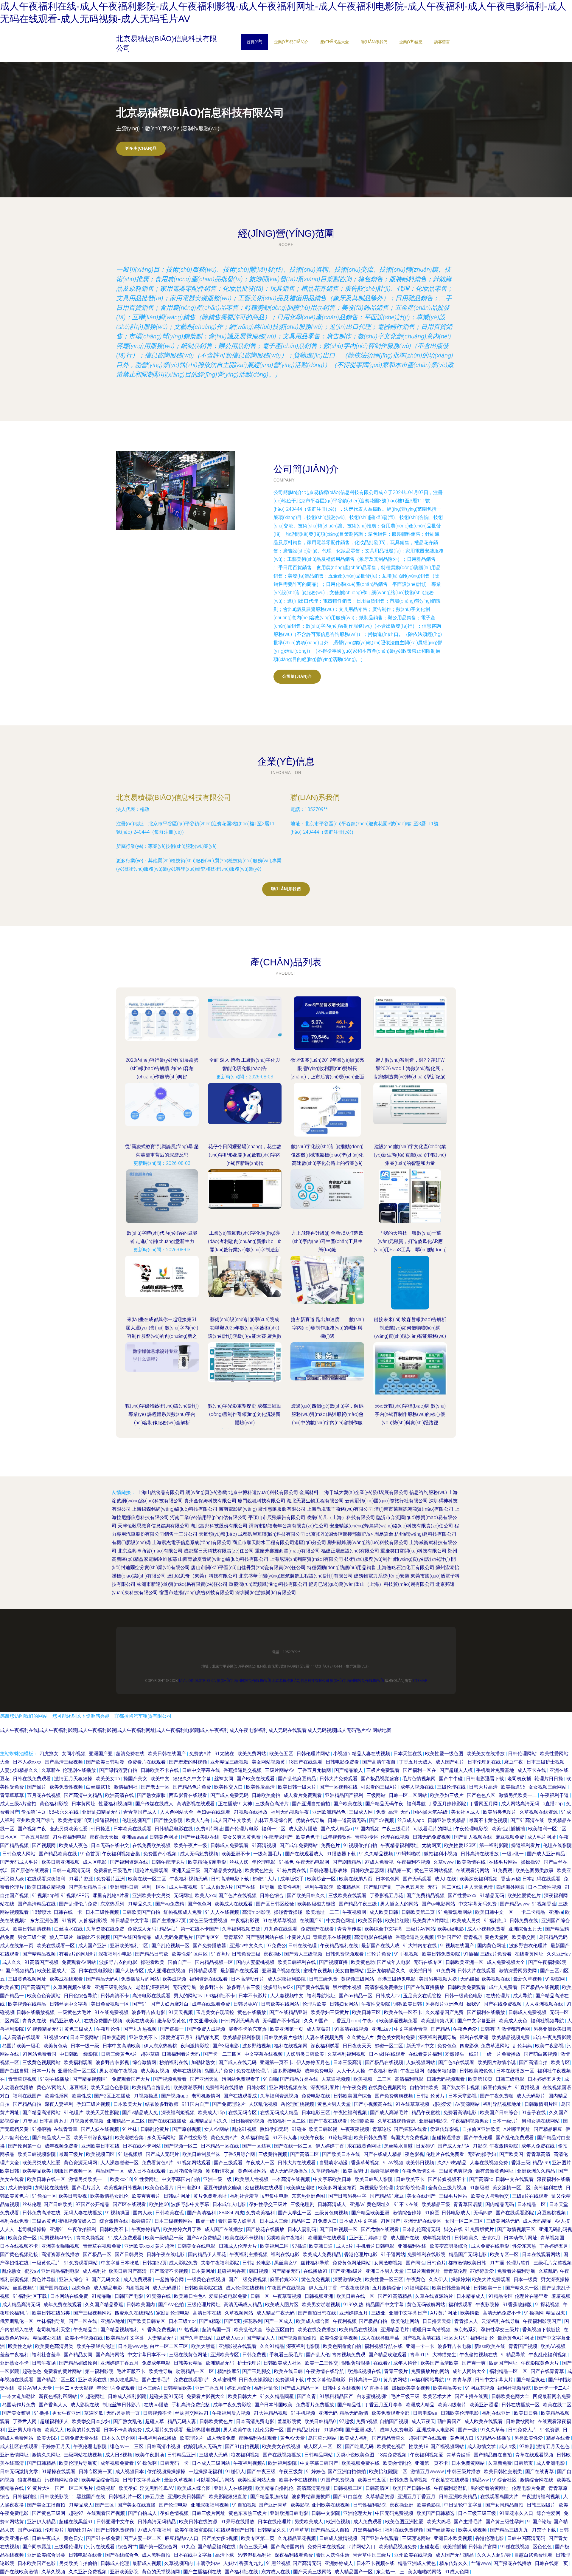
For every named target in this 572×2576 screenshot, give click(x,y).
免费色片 (331, 1845)
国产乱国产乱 (379, 1887)
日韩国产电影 (129, 2296)
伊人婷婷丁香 (330, 2146)
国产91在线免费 (104, 2538)
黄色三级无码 (254, 2547)
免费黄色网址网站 (352, 2263)
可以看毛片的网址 (433, 1829)
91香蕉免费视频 (159, 2330)
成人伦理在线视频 (245, 2288)
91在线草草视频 (280, 1921)
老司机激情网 (206, 2096)
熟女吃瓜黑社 (125, 2380)
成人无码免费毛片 (174, 1937)
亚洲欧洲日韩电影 (290, 2513)
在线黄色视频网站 (388, 2087)
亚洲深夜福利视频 (210, 2505)
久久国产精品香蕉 (105, 2305)
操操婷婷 (461, 2279)
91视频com (56, 2037)
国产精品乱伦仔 (304, 2430)
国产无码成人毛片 (20, 1862)
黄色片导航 (44, 2279)
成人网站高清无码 (521, 1804)
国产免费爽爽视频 (394, 2096)
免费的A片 (201, 1754)
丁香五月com (346, 2021)
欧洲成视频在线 (365, 2371)
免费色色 (447, 2046)
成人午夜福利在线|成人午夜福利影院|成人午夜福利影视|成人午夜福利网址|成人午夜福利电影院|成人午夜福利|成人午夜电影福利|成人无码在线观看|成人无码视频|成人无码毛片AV (186, 1730)
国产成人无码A (454, 2146)
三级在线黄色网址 (189, 2355)
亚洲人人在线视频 (234, 2488)
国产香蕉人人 (54, 2405)
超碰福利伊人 (55, 2421)
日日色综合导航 (81, 1996)
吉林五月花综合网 (274, 1820)
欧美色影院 (429, 2505)
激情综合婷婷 (408, 2213)
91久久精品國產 (277, 2396)
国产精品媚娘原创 (79, 2363)
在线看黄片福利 (426, 2054)
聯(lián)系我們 (374, 42)
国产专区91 (209, 1937)
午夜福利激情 (383, 2071)
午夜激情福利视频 (541, 2497)
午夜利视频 (345, 2321)
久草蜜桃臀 (225, 2380)
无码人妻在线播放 (83, 2213)
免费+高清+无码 (394, 1812)
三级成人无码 (214, 2455)
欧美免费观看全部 (391, 2413)
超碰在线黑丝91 (77, 2522)
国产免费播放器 (210, 1946)
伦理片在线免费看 (446, 2154)
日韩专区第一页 (96, 2471)
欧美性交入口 (229, 1787)
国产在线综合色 (122, 2555)
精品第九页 (208, 2037)
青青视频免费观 (349, 2355)
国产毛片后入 (87, 2188)
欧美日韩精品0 (321, 2421)
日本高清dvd (53, 2121)
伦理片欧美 (315, 2004)
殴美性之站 (21, 2346)
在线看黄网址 (530, 1954)
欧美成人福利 (355, 2438)
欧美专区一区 (505, 2254)
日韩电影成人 (456, 2213)
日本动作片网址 (521, 2238)
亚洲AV (357, 2204)
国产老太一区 (156, 1787)
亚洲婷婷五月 (354, 2313)
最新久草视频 (528, 1979)
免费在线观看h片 (192, 2380)
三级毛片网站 (454, 2196)
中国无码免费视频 (395, 2513)
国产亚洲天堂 (205, 2079)
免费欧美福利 (261, 2213)
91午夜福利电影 (70, 1837)
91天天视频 (181, 2012)
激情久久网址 (47, 2455)
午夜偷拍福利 (83, 2229)
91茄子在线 (534, 2113)
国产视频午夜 (32, 1829)
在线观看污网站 (473, 1870)
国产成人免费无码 (230, 1795)
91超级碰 (480, 2188)
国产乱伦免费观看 (515, 2138)
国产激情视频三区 (517, 2229)
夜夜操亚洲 (402, 2505)
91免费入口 (325, 2221)
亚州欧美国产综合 (36, 1820)
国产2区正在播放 (113, 2096)
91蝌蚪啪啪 (409, 1854)
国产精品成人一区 (52, 2138)
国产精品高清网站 (42, 2113)
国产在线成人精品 (383, 2154)
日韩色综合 (272, 1895)
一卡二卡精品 (531, 1912)
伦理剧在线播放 (80, 1770)
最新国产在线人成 (381, 1946)
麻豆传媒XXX (285, 2279)
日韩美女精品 (189, 2363)
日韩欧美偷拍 (267, 1795)
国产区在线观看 (130, 2204)
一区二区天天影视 (75, 2388)
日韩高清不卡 (115, 1996)
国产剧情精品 (347, 1862)
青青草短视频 (23, 2079)
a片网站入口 (363, 2547)
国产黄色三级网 (49, 2513)
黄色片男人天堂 (335, 2104)
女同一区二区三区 (464, 2221)
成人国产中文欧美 (233, 1820)
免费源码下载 (290, 2380)
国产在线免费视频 (503, 2004)
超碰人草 (155, 2421)
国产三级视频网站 (93, 2313)
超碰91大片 (265, 1879)
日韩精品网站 (319, 2455)
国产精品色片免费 (192, 1787)
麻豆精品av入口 (182, 2538)
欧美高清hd (356, 2171)
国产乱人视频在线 (474, 1837)
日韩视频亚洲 (319, 2296)
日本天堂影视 (463, 2096)
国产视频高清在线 (422, 2338)
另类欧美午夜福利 (286, 2238)
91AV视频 (393, 2163)
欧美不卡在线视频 (299, 2480)
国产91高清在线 (528, 1820)
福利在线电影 (286, 2254)
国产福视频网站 (448, 2446)
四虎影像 (469, 2046)
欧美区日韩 (371, 1921)
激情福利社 (126, 1787)
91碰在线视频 (515, 2547)
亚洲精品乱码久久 (209, 2121)
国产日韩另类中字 (348, 2196)
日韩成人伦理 (115, 2563)
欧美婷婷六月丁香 (183, 2229)
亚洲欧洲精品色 (329, 1812)
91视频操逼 (146, 2096)
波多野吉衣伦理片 (529, 1946)
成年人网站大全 (470, 2371)
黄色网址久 (379, 2204)
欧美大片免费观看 (492, 2279)
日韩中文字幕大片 (495, 2380)
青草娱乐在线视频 (332, 1937)
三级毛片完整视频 (553, 2263)
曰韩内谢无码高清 (241, 2021)
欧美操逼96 (514, 1787)
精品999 (541, 2163)
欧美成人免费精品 (322, 2254)
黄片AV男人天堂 (35, 2388)
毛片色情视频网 (419, 1779)
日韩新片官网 (483, 2547)
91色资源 (550, 2430)
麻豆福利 (79, 2087)
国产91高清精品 (395, 2296)
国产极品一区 (98, 2254)
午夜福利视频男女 (470, 2121)
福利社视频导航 (548, 2021)
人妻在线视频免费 (325, 2037)
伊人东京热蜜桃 (161, 2046)
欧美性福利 (290, 1887)
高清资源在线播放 (61, 2254)
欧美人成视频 (473, 2530)
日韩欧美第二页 (419, 1912)
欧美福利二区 (275, 2246)
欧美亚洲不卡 (236, 1854)
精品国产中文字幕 (385, 2305)
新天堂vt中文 (421, 2046)
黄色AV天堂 (293, 2438)
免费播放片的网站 (141, 1979)
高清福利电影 (410, 2079)
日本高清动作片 (248, 1979)
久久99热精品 (453, 2163)
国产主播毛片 (157, 2380)
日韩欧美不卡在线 (160, 1770)
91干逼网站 (393, 2254)
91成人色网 (457, 2572)
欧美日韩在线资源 (199, 2522)
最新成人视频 (147, 2563)
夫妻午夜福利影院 (220, 2263)
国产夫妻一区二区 (143, 2538)
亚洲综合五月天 (526, 1929)
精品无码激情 (355, 2413)
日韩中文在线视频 (342, 2388)
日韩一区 (260, 2296)
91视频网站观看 (194, 2163)
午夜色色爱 (466, 2029)
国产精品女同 (79, 2355)
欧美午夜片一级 (191, 1845)
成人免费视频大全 (506, 1962)
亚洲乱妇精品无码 (102, 1812)
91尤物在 (225, 1754)
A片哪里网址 (517, 2129)
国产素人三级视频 (304, 1954)
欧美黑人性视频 (252, 2179)
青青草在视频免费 (102, 2246)
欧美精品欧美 (37, 2171)
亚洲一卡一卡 (421, 2346)
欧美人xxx (206, 1895)
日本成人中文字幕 (359, 2221)
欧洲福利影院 (283, 2463)
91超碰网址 (93, 2396)
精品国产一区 (111, 2171)
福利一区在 (154, 1887)
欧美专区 (560, 2062)
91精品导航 (514, 2355)
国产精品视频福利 (120, 2330)
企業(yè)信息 (411, 42)
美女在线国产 (422, 2196)
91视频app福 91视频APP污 (61, 1895)
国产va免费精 (170, 1904)
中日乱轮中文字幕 (464, 2505)
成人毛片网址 (542, 1837)
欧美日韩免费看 (371, 2138)
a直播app (553, 1804)
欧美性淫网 (57, 2096)
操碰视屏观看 (385, 2171)
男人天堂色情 (479, 1887)
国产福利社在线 (242, 2572)
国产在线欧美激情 (20, 2572)
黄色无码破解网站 (427, 2305)
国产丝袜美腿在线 (201, 1837)
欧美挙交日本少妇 (91, 2421)
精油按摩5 (229, 2371)
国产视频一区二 (181, 2146)
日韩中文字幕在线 (202, 1770)
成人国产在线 (405, 2238)
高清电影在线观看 (152, 1996)
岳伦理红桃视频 (298, 2104)
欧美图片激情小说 (497, 2062)
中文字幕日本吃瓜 (121, 2263)
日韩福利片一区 (126, 2497)
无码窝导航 (185, 1987)
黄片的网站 (396, 2380)
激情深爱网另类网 (518, 1971)
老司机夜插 (520, 1779)
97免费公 (276, 1946)
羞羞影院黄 (290, 2421)
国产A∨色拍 (172, 2305)
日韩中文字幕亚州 (142, 2480)
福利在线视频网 (291, 2046)
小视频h (341, 1754)
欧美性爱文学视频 (339, 2338)
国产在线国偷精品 (133, 1937)
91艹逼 (497, 2263)
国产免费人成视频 (207, 2029)
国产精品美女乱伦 (223, 1870)
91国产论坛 (539, 2522)
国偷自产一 (180, 1962)
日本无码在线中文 (111, 1845)
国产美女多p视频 (220, 2538)
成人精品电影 (108, 2288)
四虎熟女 (49, 1754)
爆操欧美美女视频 (411, 2388)
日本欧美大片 (128, 2104)
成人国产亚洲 (93, 1946)
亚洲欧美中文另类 (152, 1895)
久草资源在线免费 (106, 1929)
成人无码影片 (531, 2096)
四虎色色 (81, 2288)
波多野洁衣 (212, 1987)
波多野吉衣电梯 (455, 2346)
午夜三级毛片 (397, 1829)
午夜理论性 (109, 2029)
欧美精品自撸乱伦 (152, 2087)
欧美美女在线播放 (486, 1754)
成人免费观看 (138, 2279)
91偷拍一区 (44, 2196)
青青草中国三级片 (372, 2555)
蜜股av (32, 2271)
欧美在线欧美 (140, 2021)
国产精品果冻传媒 (270, 2497)
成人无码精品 (538, 2221)
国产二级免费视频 (248, 2279)
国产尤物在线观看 (380, 2229)
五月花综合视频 (186, 2171)
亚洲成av (382, 2029)
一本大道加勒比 (19, 2396)
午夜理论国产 (279, 1837)
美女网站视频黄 (269, 1762)
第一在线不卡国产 (200, 1929)
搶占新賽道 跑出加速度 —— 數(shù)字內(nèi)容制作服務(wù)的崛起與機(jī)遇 (327, 1328)
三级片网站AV (280, 1770)
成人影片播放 (304, 1829)
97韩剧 (527, 2446)
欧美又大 (55, 2430)
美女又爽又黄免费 (242, 1837)
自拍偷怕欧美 (425, 2087)
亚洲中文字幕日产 (408, 2313)
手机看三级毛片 (287, 2355)
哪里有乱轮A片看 (111, 1895)
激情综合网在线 (537, 2480)
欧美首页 (10, 1987)
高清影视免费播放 (384, 1987)
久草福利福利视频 (347, 2054)
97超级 (346, 2421)
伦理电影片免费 (529, 2488)
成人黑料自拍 (157, 2555)
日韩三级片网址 (209, 2513)
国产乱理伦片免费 (79, 1904)
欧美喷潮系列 (188, 2087)
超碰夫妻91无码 (167, 2396)
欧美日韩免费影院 (442, 1954)
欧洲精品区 (349, 1887)
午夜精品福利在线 (340, 1946)
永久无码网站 (162, 2138)
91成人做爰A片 (217, 1887)
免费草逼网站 (496, 2046)
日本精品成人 (471, 2296)
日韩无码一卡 (175, 2463)
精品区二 (301, 2221)
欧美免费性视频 (67, 1787)
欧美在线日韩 (289, 2371)
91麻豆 (432, 2213)
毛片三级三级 (406, 2396)
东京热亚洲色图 (309, 2196)
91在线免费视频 (112, 2012)
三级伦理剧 (303, 2204)
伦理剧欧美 (363, 2121)
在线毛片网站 (504, 1862)
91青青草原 (460, 2380)
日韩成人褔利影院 (128, 2396)
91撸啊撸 (42, 2129)
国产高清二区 (305, 2154)
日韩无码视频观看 (446, 2079)
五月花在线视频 (44, 1795)
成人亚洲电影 (551, 2463)
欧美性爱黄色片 (525, 1895)
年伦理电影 (264, 1862)
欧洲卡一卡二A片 (552, 2388)
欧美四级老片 (453, 2405)
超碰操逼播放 (447, 2138)
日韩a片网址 (177, 2196)
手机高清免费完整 (191, 2405)
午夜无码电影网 (313, 1862)
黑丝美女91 (286, 2263)
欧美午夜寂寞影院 (194, 2530)
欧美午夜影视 (550, 2046)
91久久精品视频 (377, 1854)
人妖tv (230, 2563)
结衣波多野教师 (162, 2104)
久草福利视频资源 (242, 1929)
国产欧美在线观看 (256, 1779)
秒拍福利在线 (174, 2062)
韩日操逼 (101, 1829)
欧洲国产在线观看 (327, 2238)
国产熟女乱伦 (128, 2421)
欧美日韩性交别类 (503, 2471)
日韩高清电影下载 (231, 1879)
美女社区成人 (466, 1812)
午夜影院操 (488, 2305)
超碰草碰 (150, 2054)
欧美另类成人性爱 (42, 2163)
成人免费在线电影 (491, 2246)
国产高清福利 (202, 2213)
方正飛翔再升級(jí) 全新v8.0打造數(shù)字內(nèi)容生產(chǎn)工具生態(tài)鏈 (327, 1241)
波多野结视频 (257, 2046)
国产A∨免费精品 (205, 2238)
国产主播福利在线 (203, 2572)
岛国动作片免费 (19, 2405)
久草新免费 (500, 2463)
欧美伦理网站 (405, 2321)
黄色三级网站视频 (434, 1870)
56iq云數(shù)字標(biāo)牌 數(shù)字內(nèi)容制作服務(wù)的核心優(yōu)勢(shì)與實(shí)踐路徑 (410, 1414)
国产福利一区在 (420, 1770)
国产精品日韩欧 (152, 1954)
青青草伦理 (456, 2271)
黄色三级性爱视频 (209, 1921)
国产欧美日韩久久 (307, 1895)
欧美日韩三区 (367, 2012)
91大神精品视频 (271, 2413)
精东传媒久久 (454, 2563)
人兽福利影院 (94, 1921)
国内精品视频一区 (214, 1962)
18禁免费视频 (393, 2455)
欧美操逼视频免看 (399, 2021)
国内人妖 (143, 2213)
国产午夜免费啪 (497, 2096)
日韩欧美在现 (170, 2213)
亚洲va (556, 1912)
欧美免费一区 (23, 2238)
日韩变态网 (114, 2037)
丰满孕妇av (209, 2563)
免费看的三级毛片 (113, 1870)
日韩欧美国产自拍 (142, 1912)
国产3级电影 (226, 2046)
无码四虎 (484, 2213)
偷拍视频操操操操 (167, 2471)
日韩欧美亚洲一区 (465, 1962)
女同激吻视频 (389, 2263)
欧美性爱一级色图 (445, 1754)
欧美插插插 (454, 2547)
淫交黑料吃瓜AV (157, 2488)
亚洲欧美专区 (225, 2355)
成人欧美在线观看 (484, 2421)
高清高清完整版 (314, 2488)
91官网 (69, 1921)
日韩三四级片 (542, 2505)
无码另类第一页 (124, 2413)
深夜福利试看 (326, 2046)
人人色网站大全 (177, 1812)
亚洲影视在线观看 (238, 2346)
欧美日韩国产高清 (128, 2271)
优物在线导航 (311, 1820)
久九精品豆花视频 (297, 2538)
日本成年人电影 (230, 2204)
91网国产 (391, 2221)
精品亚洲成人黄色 (417, 2563)
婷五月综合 (240, 2388)
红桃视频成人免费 (183, 1912)
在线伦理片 (498, 1996)
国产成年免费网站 (299, 1845)
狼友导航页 (30, 2480)
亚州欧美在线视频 (331, 2505)
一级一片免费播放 (502, 2054)
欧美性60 (159, 2204)
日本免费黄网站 (469, 2463)
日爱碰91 (426, 2146)
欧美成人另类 (467, 1921)
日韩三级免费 (324, 1979)
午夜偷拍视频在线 (479, 2355)
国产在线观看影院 (515, 2213)
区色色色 (543, 2547)
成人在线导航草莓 (381, 2338)
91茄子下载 (544, 2530)
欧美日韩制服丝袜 (202, 2154)
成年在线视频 (187, 2071)
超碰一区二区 (389, 2046)
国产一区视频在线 (339, 1787)
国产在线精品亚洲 (289, 2012)
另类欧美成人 (309, 2522)
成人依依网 (21, 2188)
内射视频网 (138, 2288)
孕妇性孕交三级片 (269, 2204)
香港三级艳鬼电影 (397, 1979)
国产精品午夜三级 (358, 1904)
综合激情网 (145, 2062)
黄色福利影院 (55, 1804)
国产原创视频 (187, 2129)
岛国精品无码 (554, 1937)
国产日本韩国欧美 (274, 2405)
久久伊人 (439, 2279)
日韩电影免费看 (343, 1762)
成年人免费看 (504, 1987)
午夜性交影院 (376, 2004)
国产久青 (307, 2396)
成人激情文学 (482, 2446)
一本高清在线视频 (291, 2179)
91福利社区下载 (30, 2296)
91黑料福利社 (368, 2530)
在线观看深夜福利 (47, 1879)
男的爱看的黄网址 (490, 2488)
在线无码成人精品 (280, 2113)
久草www (444, 1862)
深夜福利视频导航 (438, 2037)
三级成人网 (361, 1812)
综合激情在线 (114, 2221)
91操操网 (534, 2313)
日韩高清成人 (332, 2204)
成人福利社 (94, 2271)
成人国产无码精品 (455, 2555)
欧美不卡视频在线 (84, 2338)
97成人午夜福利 (155, 2530)
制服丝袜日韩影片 (122, 2405)
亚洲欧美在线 (93, 2380)
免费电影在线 (316, 2096)
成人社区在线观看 (20, 2446)
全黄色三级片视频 (448, 2188)
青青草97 (234, 1937)
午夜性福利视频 (351, 2113)
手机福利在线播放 (158, 2438)
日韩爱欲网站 (521, 2421)
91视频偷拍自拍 (361, 1845)
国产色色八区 (482, 1795)
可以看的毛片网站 (216, 2480)
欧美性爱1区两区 (190, 1954)
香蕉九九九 (251, 2563)
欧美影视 (300, 2505)
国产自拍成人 (143, 2513)
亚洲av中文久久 (247, 1946)
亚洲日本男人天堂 (385, 2271)
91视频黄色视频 (87, 2121)
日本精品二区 (532, 2204)
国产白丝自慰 (15, 2071)
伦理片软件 (519, 2263)
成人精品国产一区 (354, 2572)
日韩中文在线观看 (515, 2179)
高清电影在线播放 (374, 1937)
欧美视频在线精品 (28, 2004)
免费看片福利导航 (517, 2271)
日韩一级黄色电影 (464, 1996)
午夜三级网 (413, 2071)
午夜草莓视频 (287, 2296)
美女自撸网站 (350, 1971)
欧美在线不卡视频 (245, 2238)
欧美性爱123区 (461, 1845)
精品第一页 (400, 1870)
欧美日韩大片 (243, 2396)
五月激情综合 (387, 2288)
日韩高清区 (378, 2488)
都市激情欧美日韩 (468, 2263)
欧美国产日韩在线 (412, 2488)
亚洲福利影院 (434, 2121)
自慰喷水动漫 (334, 2163)
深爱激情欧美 (348, 2279)
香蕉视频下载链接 (542, 2330)
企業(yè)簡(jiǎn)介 (291, 42)
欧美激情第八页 (438, 2021)
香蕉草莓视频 (366, 2163)
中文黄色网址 (341, 1921)
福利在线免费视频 (405, 2530)
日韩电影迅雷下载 (486, 1779)
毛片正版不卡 (132, 2371)
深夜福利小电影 (116, 1954)
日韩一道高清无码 (347, 1820)
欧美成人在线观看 (234, 1904)
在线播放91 (316, 2271)
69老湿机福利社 (255, 2555)
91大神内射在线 (420, 1946)
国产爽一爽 (474, 2363)
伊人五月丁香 (324, 2288)
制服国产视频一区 (74, 2171)
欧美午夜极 (313, 2138)
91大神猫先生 (442, 2355)
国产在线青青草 (548, 2371)
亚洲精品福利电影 (61, 2271)
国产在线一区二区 (294, 2146)
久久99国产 (317, 2021)
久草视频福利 (326, 2171)
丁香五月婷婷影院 (447, 1804)
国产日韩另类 (130, 2254)
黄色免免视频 (316, 2279)
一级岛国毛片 (268, 1854)
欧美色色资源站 (44, 1996)
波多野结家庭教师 (311, 2497)
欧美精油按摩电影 (208, 1862)
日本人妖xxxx (28, 1762)
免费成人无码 (142, 1929)
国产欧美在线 (348, 1804)
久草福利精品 (256, 2138)
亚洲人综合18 (74, 2279)
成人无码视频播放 (289, 2171)
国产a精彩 (210, 2321)
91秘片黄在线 (292, 1870)
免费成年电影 (157, 2363)
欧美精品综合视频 (101, 2480)
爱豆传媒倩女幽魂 (223, 2188)
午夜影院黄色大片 (540, 2363)
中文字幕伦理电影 (327, 2380)
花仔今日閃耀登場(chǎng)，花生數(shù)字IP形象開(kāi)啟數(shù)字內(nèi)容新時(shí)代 (245, 1155)
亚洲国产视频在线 (282, 1971)
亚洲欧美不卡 (144, 2037)
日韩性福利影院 (370, 2505)
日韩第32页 (155, 2263)
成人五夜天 (423, 2421)
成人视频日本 (130, 2471)
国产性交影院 (169, 1820)
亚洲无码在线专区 (423, 2221)
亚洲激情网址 (15, 2455)
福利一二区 (274, 1829)
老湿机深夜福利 (153, 1987)
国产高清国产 (36, 1987)
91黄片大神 (40, 2488)
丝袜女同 (224, 1779)
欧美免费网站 (252, 1754)
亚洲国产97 (449, 1937)
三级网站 (377, 1795)
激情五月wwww (428, 2471)
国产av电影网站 (439, 1904)
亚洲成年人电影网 (436, 2430)
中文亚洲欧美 (204, 2021)
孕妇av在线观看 (214, 1812)
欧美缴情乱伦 (398, 2463)
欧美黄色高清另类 (55, 2346)
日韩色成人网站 (19, 1854)
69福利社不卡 (221, 1996)
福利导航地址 (322, 1996)
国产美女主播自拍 (47, 2505)
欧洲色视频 (339, 2522)
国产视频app (175, 2096)
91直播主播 (377, 2388)
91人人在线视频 (223, 1912)
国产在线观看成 (241, 2096)
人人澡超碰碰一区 (120, 2163)
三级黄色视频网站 (42, 2062)
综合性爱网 (549, 2513)
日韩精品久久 (272, 2530)
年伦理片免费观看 (116, 2388)
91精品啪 (102, 2296)
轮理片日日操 (549, 1779)
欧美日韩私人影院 (374, 2179)
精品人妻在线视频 (372, 1754)
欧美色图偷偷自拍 (343, 2346)
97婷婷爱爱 (482, 2271)
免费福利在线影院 (427, 2254)
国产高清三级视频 (64, 1762)
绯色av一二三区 (127, 2446)
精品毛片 (169, 1929)
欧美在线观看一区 (56, 1946)
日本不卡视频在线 (376, 2563)
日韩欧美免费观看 (467, 1987)
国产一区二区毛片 (74, 2488)
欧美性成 (82, 2096)
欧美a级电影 (451, 1929)
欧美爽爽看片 (147, 2196)
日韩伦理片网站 (314, 1754)
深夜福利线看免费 (294, 2555)
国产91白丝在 (348, 2497)
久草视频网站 (240, 2313)
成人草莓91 (319, 2029)
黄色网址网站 (253, 2171)
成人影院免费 (184, 2263)
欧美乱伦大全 (249, 2330)
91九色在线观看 (281, 1929)
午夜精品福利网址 (400, 1845)
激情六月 (492, 2238)
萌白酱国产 (450, 2421)
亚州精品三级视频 (230, 1762)
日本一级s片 (506, 2121)
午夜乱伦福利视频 (548, 2355)
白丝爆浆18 (99, 1787)
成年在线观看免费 (212, 2004)
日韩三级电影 (511, 2079)
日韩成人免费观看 (230, 1845)
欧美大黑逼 (204, 2346)
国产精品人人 (261, 2338)
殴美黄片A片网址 (431, 1921)
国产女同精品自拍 (505, 2505)
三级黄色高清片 (273, 1804)
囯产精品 (441, 2029)
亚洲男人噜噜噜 (25, 2430)
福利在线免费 (15, 2221)
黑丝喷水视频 (348, 1987)
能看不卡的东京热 (248, 2029)
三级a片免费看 (496, 1954)
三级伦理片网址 (204, 2305)
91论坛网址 (340, 2138)
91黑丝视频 (278, 2563)
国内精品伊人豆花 (208, 2254)
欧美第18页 (481, 2079)
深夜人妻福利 (60, 2104)
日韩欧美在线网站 (281, 2004)
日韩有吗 (490, 2029)
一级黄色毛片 (47, 2263)
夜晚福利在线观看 (258, 2438)
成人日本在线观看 (147, 2171)
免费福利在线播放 (225, 2087)
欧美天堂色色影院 (110, 2087)
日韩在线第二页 (552, 2563)
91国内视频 (367, 1829)
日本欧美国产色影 (37, 2563)
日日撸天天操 (437, 2321)
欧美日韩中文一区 (495, 1912)
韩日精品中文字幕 (130, 1921)
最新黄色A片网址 (516, 2338)
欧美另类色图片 (500, 1812)
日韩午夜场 (44, 2363)
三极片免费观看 (383, 1770)
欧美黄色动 (363, 1962)
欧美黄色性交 (260, 1870)
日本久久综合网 (119, 2438)
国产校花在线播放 (266, 2229)
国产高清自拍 (534, 2062)
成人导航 (523, 1996)
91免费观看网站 (456, 1912)
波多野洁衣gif (221, 2171)
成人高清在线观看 (22, 2037)
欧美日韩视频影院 (37, 2154)
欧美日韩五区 (372, 2480)
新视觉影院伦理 (377, 2188)
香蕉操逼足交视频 (243, 1770)
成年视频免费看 (62, 2146)
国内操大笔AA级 (431, 1812)
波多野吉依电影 (149, 2012)
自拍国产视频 (394, 2421)
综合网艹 (128, 2547)
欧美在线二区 (557, 2405)
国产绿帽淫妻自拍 (119, 1770)
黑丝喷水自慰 (399, 2146)
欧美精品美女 (448, 2388)
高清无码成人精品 (243, 2305)
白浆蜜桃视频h (373, 2396)
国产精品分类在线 (300, 2079)
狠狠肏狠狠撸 (442, 2071)
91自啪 (271, 2079)
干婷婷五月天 (56, 2446)
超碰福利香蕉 (232, 2271)
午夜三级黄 (291, 2471)
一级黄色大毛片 (75, 2012)
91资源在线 (159, 2296)
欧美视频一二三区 (373, 2079)
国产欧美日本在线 (342, 2154)
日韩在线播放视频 (36, 2012)
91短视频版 (131, 2154)
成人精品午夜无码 (276, 2313)
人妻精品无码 (162, 2338)
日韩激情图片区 (542, 2104)
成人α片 (345, 2246)
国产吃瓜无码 (360, 2446)
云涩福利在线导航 (501, 2321)
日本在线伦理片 (275, 2522)
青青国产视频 (523, 2346)
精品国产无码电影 (468, 2254)
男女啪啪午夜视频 (119, 2071)
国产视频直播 (334, 1962)
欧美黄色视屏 (392, 2446)
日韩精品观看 (203, 1971)
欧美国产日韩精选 (436, 2513)
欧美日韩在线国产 (167, 1754)
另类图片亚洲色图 (445, 2004)
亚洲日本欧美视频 (453, 2538)
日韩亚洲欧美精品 (447, 1820)
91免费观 (503, 1870)
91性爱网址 (147, 2179)
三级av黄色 (44, 2221)
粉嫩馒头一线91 (463, 2054)
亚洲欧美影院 (125, 2572)
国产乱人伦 (318, 2355)
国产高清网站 (111, 2355)
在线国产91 (312, 1921)
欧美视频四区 (101, 2154)
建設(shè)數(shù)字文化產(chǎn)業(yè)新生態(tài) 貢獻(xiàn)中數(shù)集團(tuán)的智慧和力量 (410, 1155)
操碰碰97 (142, 2221)
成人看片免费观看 (303, 1795)
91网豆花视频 (480, 2388)
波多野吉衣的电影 (119, 1962)
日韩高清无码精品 (157, 2522)
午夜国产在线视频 (287, 2288)
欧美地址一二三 (323, 1912)
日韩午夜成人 (47, 2538)
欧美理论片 (192, 2438)
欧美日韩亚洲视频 (61, 1862)
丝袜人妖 (240, 1862)
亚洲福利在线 (413, 2246)
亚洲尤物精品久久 (387, 1971)
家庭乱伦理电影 (173, 2313)
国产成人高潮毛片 (390, 2113)
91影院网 (556, 1979)
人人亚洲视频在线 (545, 2004)
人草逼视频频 (336, 2079)
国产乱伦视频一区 (171, 1946)
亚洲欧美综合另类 (47, 2555)
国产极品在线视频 (540, 1987)
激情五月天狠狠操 (74, 1779)
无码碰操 (470, 1979)
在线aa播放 (157, 2405)
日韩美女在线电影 (197, 2246)
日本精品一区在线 (220, 2146)
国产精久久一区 (523, 2288)
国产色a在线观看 (457, 2062)
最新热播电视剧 (204, 2430)
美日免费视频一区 (111, 2004)
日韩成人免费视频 (528, 2012)
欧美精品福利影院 (242, 2037)
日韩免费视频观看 (345, 1954)
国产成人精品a (337, 1829)
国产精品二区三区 (56, 2380)
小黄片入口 (299, 1937)
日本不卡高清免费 (123, 2430)
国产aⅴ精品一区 (356, 1996)
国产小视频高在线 (374, 2104)
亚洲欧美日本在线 (101, 2146)
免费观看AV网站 (79, 1962)
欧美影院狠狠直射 (229, 2497)
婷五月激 (155, 2497)
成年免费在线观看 (63, 2305)
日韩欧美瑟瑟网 (368, 1870)
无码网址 (183, 1895)
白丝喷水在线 (69, 1929)
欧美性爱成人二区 (57, 1971)
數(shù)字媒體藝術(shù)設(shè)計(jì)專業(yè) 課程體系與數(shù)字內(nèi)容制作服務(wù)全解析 (162, 1414)
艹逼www (481, 2563)
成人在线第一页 (17, 1946)
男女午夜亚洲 (67, 2413)
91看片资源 (81, 1879)
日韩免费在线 (524, 1921)
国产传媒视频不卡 (447, 2179)
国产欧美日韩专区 (147, 2321)
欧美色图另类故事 (535, 1870)
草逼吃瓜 (94, 2413)
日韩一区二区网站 (408, 1795)
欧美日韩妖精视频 (47, 1887)
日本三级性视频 (545, 1887)
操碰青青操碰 (289, 1912)
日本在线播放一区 (516, 2071)
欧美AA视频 (553, 2346)
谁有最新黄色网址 (495, 2171)
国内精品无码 (500, 2204)
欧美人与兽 (198, 1820)
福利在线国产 (28, 2096)
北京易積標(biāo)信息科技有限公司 (174, 797)
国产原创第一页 (25, 2146)
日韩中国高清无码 (527, 2538)
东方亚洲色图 (45, 1921)
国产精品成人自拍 (331, 2530)
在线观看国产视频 (106, 2513)
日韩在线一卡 (69, 1912)
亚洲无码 (328, 2413)
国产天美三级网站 (313, 2572)
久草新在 (51, 1770)
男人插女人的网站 (400, 1904)
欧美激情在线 (472, 1862)
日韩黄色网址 (164, 1837)
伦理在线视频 (396, 1837)
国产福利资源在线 (130, 1862)
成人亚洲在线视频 (167, 1971)
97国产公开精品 (93, 2204)
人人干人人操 (352, 2071)
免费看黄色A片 (158, 2163)
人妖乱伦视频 (264, 2104)
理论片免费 (380, 1954)
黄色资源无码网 (81, 2163)
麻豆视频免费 (510, 1837)
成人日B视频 (119, 2455)
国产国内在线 (54, 2288)
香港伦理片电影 (361, 2254)
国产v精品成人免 (141, 2113)
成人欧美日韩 (384, 1912)
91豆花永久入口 (517, 2513)
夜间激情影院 (195, 2046)
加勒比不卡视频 (94, 1937)
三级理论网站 (417, 2538)
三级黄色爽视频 (456, 2171)
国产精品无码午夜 (385, 1804)
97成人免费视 (380, 1862)
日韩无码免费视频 (432, 1837)
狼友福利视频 (246, 2455)
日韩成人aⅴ (388, 1996)
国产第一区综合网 (159, 2547)
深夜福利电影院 (304, 2346)
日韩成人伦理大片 (238, 2246)
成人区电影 (95, 1862)
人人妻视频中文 (287, 1996)
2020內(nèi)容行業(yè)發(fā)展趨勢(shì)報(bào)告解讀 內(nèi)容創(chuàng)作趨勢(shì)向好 (162, 1068)
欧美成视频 (175, 1979)
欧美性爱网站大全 (257, 2480)
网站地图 (382, 1730)
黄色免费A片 (225, 2138)
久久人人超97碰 (495, 2555)
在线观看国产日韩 (236, 2530)
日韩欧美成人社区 (283, 2363)
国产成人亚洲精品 (547, 1854)
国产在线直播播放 (426, 1987)
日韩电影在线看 (86, 2555)
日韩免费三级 (247, 1954)
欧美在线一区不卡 (404, 2012)
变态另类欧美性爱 (69, 1829)
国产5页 (233, 2321)
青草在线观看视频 (535, 2455)
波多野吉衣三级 (244, 1987)
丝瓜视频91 (25, 2288)
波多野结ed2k (279, 1987)
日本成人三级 (274, 2221)
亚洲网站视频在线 (289, 2087)
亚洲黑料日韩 (125, 1887)
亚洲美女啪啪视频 (61, 2246)
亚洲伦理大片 (358, 2513)
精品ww (481, 2480)
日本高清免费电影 (256, 2421)
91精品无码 (492, 1895)
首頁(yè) (254, 42)
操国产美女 (136, 1779)
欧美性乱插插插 (509, 1829)
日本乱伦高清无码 (422, 2229)
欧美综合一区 (322, 1879)
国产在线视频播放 (282, 2455)
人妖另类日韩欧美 (306, 2054)
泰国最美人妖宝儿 (238, 2221)
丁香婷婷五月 (554, 2246)
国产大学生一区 (295, 2213)
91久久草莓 (493, 2430)
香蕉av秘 (510, 1879)
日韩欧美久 (467, 2238)
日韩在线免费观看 (32, 1779)
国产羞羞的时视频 (189, 1762)
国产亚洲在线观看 (380, 2538)
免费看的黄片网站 (63, 2371)
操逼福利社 (108, 1820)
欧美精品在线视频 (359, 2330)
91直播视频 (528, 2087)
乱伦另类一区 (270, 2430)
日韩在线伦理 (303, 1946)
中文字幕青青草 (411, 2029)
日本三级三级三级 (478, 2513)
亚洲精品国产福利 (345, 1795)
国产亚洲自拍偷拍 (312, 1804)
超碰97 (77, 2513)
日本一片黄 (44, 2071)
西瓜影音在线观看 (189, 1795)
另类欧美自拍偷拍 (79, 2563)
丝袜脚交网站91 (192, 2413)
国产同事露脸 (37, 2547)
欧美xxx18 (121, 2179)
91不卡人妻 (285, 2138)
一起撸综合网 (170, 2279)
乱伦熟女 (12, 2271)
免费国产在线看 (318, 1929)
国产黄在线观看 (313, 1987)
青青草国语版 (468, 2204)
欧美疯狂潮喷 (301, 2188)
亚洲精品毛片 (395, 2330)
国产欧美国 (512, 2154)
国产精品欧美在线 (58, 1854)
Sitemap (420, 1681)
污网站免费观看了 (241, 2079)
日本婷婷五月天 (545, 2079)
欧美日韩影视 (324, 2129)
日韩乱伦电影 (257, 2263)
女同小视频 (74, 1754)
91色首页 (90, 1854)
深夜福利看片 (325, 2087)
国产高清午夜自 (380, 1762)
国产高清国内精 (288, 2547)
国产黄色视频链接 (20, 2254)
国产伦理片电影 (242, 1829)
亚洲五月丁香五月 (417, 2497)
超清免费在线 (131, 1754)
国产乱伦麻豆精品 (298, 1779)
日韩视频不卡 (158, 2413)
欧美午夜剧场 (150, 2455)
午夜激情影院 (504, 2146)
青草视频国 (553, 2238)
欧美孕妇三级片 (447, 1795)
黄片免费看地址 (211, 2196)
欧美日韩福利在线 (297, 1962)
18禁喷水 (42, 1912)
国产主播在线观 (472, 2396)
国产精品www (515, 1904)
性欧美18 (419, 2446)
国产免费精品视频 (426, 1895)
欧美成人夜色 (74, 1845)
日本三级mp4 (183, 2321)
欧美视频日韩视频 (123, 2188)
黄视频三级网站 (358, 1979)
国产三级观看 (229, 2163)
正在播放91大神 (236, 1804)
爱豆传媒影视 (445, 2129)
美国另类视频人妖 (439, 1979)
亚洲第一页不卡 (277, 2062)
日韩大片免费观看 (339, 1779)
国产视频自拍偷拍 (298, 2338)
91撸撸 (42, 2413)
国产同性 (415, 2263)
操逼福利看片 (526, 1845)
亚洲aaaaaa (134, 1837)
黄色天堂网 (497, 1937)
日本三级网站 (85, 2037)
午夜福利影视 (245, 1921)
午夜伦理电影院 (472, 1829)
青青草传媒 (350, 1929)
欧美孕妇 (128, 2488)
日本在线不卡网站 (142, 2146)
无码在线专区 (428, 1962)
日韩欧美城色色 (477, 2071)
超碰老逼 (430, 2547)
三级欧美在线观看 (348, 1895)
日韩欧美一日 (488, 2288)
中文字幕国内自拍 (181, 2179)
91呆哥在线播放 (238, 2522)
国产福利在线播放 (486, 2012)
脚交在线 (453, 2229)
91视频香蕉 (544, 1904)
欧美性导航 (161, 2371)
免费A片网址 (209, 1829)
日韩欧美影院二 (57, 2497)
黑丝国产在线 (91, 2497)
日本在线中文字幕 (193, 2555)
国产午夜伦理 (479, 2138)
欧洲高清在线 (120, 1795)
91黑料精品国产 (337, 2396)
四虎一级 (206, 2221)
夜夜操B (273, 1954)
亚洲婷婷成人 (339, 2563)
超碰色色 (32, 2371)
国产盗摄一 (172, 2029)
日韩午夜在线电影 (166, 2254)
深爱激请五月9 (177, 2037)
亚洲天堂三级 (186, 1870)
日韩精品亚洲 (182, 2455)
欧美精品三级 (436, 2204)
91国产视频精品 (18, 1971)
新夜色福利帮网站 (58, 2396)
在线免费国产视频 (104, 2021)
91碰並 (299, 2129)
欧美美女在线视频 (282, 2446)
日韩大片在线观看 (477, 1971)
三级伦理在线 (452, 1787)
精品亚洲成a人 (66, 2021)
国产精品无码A (102, 1979)
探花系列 (253, 2321)
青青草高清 (539, 2154)
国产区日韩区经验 (276, 1904)
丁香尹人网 (25, 2421)
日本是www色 (133, 2346)
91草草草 (299, 2530)
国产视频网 (44, 1845)
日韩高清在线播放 (480, 1854)
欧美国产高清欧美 (440, 2363)
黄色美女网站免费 (397, 2037)
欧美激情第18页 (75, 1820)
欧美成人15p (212, 2113)
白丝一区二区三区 (170, 2346)
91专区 (30, 2121)
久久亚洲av (559, 1954)
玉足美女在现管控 (423, 1996)
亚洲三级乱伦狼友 (114, 1987)
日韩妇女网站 (344, 2004)
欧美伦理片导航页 (79, 2463)
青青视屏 (473, 1937)
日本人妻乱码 (302, 2229)
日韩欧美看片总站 (284, 2037)
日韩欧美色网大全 (511, 2396)
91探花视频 (548, 2305)
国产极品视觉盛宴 (380, 1779)
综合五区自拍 (281, 2330)
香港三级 (521, 2163)
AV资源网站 (468, 2104)
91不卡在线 (407, 2204)
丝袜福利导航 (315, 2263)
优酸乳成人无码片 (203, 2446)
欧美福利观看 (79, 2062)
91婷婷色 (316, 2471)
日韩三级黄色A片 (120, 2054)
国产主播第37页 (170, 1921)
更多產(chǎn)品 (141, 148)
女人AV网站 (217, 2129)
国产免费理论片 (229, 2104)
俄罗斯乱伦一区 (17, 2321)
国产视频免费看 (170, 2079)
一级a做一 (513, 1854)
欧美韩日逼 (321, 2246)
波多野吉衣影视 (113, 2062)
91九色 (188, 2547)
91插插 (471, 1954)
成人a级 (508, 2446)
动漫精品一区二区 (195, 2371)
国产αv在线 (30, 2530)
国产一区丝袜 (257, 2146)
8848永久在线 (64, 1812)
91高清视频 (265, 1845)
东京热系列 (113, 1904)
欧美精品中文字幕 (126, 2338)
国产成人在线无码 (238, 2062)
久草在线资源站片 (435, 2296)
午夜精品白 (86, 2330)
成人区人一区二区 (323, 2446)
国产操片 (37, 1787)
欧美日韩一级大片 (298, 1787)
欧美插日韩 (421, 1971)
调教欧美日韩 (408, 2004)
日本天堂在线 (408, 1754)
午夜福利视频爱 (427, 2455)
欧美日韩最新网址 (452, 2288)
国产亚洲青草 (273, 2505)
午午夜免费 (354, 2087)
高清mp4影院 (257, 1912)
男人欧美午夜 (238, 2430)
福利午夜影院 (320, 1887)
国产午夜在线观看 (329, 2121)
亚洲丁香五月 (210, 2388)
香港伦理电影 (490, 2538)
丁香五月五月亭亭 (384, 2405)
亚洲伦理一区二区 (77, 2071)
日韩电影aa (426, 2413)
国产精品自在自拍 (493, 2455)
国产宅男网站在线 (265, 1937)
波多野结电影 (288, 2071)
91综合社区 (505, 2480)
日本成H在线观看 (388, 2054)
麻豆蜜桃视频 (552, 2213)
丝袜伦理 (32, 2204)
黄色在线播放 (252, 2012)
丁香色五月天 (411, 1887)
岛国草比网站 (323, 2438)
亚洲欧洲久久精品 (537, 2171)
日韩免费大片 (523, 2430)
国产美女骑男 (17, 2413)
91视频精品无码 (45, 2029)
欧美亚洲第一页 (287, 2029)
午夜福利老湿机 (451, 2488)
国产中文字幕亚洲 (477, 2021)
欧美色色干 (308, 1837)
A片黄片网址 (444, 2313)
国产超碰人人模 (457, 1770)
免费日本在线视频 (327, 2547)
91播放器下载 (342, 1854)
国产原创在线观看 (30, 1870)
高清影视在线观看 (196, 1804)
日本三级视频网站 (174, 2221)
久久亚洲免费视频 (88, 2572)
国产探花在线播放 (513, 2563)
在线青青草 (66, 2129)
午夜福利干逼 (555, 1795)
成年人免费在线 (539, 2146)
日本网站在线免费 (70, 2296)
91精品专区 (500, 2296)
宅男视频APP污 (57, 2238)
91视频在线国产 (458, 1946)
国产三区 (105, 2505)
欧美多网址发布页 (338, 2188)
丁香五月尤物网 (315, 1770)
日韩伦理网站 (523, 1754)
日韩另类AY (246, 2004)
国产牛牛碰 (451, 1779)
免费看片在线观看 (147, 1762)
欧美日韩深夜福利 (93, 2138)
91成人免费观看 (125, 2238)
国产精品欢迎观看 (388, 2355)
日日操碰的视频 (248, 2121)
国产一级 (468, 2430)
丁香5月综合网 (240, 2154)
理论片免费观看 (152, 1870)
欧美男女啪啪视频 (321, 2305)
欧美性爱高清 (261, 1787)
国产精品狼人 (349, 1770)
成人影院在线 (86, 2405)
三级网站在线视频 (83, 2455)
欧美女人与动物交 (490, 2196)
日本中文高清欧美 (122, 2046)
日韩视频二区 (348, 2488)
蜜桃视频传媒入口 (78, 2221)
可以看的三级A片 (380, 1787)
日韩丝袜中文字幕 (69, 2004)
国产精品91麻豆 (387, 2196)
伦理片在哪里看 (532, 2296)
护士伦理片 (249, 2363)
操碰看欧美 (153, 1962)
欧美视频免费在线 (361, 2463)
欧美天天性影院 (103, 2113)
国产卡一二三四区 (223, 2054)
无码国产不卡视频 (282, 2021)
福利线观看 (461, 2305)
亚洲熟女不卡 (15, 2363)
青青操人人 (467, 2321)
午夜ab (370, 2021)
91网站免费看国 (40, 2054)
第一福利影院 (494, 1845)
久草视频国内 (179, 2563)
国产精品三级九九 (510, 2530)
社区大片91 (456, 2338)
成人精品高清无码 (22, 2305)
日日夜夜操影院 (256, 2380)
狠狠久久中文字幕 (192, 1779)
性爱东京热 (525, 2246)
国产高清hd (481, 2179)
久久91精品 (272, 2346)
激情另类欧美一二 (518, 1795)
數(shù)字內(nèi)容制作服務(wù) (244, 1681)
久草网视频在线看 (73, 1987)
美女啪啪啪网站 (425, 2572)
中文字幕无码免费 (478, 1904)
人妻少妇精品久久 (20, 1770)
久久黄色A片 (361, 2037)
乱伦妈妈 (523, 2046)
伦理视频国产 (137, 1820)
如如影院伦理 (411, 2188)
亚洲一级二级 (218, 2179)
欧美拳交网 (524, 1937)
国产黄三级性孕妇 (505, 2522)
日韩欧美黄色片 (217, 2421)
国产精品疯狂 (531, 2380)
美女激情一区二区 (512, 2188)
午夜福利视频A (250, 2463)
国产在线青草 (540, 2471)
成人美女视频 (156, 2071)
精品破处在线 (48, 2338)
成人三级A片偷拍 (19, 1804)
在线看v (382, 2363)
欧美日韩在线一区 (47, 2179)
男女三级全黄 (32, 1937)
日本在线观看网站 (542, 2254)
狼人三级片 (62, 1937)
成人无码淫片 (167, 2288)
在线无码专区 (243, 2113)
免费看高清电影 (461, 2113)
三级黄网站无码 (503, 2221)
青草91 (417, 2355)
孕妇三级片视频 (94, 2104)
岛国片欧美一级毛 (22, 2046)
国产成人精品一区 (301, 2388)
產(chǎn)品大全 (335, 42)
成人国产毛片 (450, 1762)
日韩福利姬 (25, 2497)
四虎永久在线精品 (134, 2313)
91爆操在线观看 (59, 2471)
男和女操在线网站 (541, 2121)
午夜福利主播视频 (249, 2254)
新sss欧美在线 (490, 2346)
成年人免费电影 (397, 2430)
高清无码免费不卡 (502, 2313)
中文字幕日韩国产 (320, 2463)
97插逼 (299, 2246)
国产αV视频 (382, 1820)
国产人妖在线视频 (100, 2129)
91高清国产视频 (42, 1962)
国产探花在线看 (411, 2129)
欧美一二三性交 (322, 2363)
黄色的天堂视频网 (161, 2572)
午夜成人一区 (261, 2163)
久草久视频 (54, 2572)
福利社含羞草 (245, 2196)
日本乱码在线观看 (542, 1879)
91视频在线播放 (251, 1812)
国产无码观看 (418, 1879)
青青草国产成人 (141, 1812)
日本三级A (150, 2388)
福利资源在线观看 (209, 1979)
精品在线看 (559, 2438)
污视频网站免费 (62, 2480)
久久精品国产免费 (445, 2012)
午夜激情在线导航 (326, 2371)
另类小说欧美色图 (356, 2455)
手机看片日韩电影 (376, 2246)
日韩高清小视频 (164, 2446)
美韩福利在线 (549, 2188)
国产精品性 (350, 2405)
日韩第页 (524, 2463)
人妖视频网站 (421, 2062)
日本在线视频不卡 (20, 2246)
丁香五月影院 (35, 1837)
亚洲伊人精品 (42, 2522)
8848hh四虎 (231, 2213)
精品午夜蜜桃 (426, 2113)
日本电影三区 (316, 2113)
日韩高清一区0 (365, 2380)
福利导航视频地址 (503, 2104)
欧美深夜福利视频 (479, 1879)
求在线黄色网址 (365, 2146)
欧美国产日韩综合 (500, 2113)
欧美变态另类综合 (449, 2246)
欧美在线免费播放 (317, 2330)
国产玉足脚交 (257, 2371)
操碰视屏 (106, 2488)
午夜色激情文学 (419, 2171)
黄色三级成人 (79, 2029)
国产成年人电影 (394, 1962)
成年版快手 (293, 1879)
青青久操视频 (91, 2238)
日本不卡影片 (253, 1996)
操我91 (474, 2004)
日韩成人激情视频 (339, 2538)
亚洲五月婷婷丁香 (369, 2238)
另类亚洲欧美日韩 (552, 2029)
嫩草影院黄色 (172, 2021)
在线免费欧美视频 (152, 1845)
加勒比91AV (81, 2530)
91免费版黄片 (480, 2229)
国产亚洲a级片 (347, 2271)
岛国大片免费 (219, 2071)
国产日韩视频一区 (339, 2229)
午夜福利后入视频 (232, 2413)
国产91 (140, 2004)
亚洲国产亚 (101, 1754)
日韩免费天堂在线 (80, 2438)
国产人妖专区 (130, 1971)
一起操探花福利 (206, 2471)
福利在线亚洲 (475, 2037)
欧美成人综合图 (313, 2321)
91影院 (480, 2146)
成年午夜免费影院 (552, 2037)
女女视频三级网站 (548, 1787)
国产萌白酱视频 (541, 2054)
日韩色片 (436, 2263)
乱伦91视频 (245, 2129)
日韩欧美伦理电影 (460, 2413)
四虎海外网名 (511, 1887)
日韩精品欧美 (178, 2388)
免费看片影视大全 (206, 2396)
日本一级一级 (86, 2046)
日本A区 (9, 1837)
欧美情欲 (470, 2313)
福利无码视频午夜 (290, 1812)
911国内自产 (196, 2104)
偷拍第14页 (34, 1812)
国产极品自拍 (374, 2321)
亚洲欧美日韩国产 (187, 2497)
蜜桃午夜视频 (318, 1971)
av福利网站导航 (428, 2380)
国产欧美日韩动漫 (106, 1762)
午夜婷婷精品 (146, 2229)
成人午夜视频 (184, 1887)
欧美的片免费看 (84, 2430)
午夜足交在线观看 (450, 2480)
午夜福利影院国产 (543, 2321)
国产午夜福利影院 (548, 1962)
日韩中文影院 (326, 2513)
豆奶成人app (230, 2338)
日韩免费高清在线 (42, 2213)
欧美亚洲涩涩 (484, 2405)
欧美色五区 (282, 1754)
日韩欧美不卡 (411, 2179)
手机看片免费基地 (496, 1770)
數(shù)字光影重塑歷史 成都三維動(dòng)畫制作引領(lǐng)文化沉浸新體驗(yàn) (245, 1414)
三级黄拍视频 (273, 2154)
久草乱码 (548, 2271)
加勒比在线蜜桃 (52, 2188)
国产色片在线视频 (238, 1895)
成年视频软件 (338, 1837)
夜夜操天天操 (105, 1837)
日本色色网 (388, 1879)
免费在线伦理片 (254, 2071)
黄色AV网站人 (52, 2087)
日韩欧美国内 (141, 2305)
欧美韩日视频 (420, 2163)
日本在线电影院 (96, 1971)
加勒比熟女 (204, 2062)
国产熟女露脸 (152, 1795)
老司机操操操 (32, 2229)
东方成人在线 (276, 2572)
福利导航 (416, 1804)
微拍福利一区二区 (287, 2121)
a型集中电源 (276, 2196)
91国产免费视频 (338, 2480)
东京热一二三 (391, 2572)
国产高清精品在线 (37, 1904)
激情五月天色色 (554, 2446)
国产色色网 (200, 1904)
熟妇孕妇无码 (275, 2129)
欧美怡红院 (398, 1921)
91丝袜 (130, 2129)
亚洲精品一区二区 (126, 2121)
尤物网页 (432, 1845)
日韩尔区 (257, 2087)
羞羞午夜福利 (15, 2355)
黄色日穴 (74, 2538)
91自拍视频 (244, 2505)
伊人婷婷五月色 (314, 2062)
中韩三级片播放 (464, 2471)
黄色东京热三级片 (248, 2513)
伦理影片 (55, 2530)
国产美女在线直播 (137, 2505)
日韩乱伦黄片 (431, 2096)
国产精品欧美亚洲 (371, 2213)
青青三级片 (397, 2371)
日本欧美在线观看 (133, 1829)
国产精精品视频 (40, 1954)
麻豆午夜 (514, 1762)
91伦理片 (74, 2113)
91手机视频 (407, 1954)
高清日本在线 (208, 2313)
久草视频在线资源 (539, 1812)
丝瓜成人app (411, 1820)
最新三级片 (71, 2154)
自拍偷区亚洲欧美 (482, 2129)
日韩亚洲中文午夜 (116, 2522)
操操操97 (531, 1862)
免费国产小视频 (161, 1854)
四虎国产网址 (504, 2363)
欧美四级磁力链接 (317, 1904)
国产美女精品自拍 (88, 1887)
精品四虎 (556, 2313)
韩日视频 (259, 2271)
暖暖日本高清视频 (432, 2330)
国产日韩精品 (42, 2463)
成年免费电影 (320, 2071)
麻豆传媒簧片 (498, 2087)
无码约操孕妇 (482, 2154)
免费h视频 (367, 2421)
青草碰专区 (367, 1837)
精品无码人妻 (182, 2421)
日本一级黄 (526, 2279)
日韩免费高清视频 (409, 2480)
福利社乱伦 (483, 2338)
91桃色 (286, 1862)
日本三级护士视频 (546, 1762)
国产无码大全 (106, 2279)
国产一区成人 (279, 2321)
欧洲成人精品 (421, 2405)
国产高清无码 (307, 2563)
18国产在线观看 (306, 1762)
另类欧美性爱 (529, 2438)
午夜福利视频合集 (122, 1854)
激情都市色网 (516, 2029)
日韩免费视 (255, 2355)
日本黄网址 (84, 1804)
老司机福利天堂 (54, 2330)
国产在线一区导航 (256, 1887)
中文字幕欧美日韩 (333, 2179)
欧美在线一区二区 (148, 1879)
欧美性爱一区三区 (385, 2279)
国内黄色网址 (492, 1946)
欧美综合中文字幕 (384, 1929)
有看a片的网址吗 (78, 1954)
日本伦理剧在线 (485, 1762)
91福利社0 (496, 1921)
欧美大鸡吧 (439, 2522)
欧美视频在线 (496, 1979)
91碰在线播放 (55, 2079)
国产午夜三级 (262, 2471)
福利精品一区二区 (509, 2371)
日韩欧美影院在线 (204, 2288)
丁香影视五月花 (387, 1895)
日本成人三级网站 (212, 2463)
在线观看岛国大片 (500, 2497)
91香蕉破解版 (518, 2305)
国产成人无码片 (163, 2154)
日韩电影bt (189, 2188)
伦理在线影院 (557, 1845)
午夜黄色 (416, 2279)
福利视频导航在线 (384, 2346)
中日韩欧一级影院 (79, 2054)
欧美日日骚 (526, 2413)
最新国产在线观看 (240, 1971)
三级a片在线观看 (531, 2196)
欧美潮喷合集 (130, 2138)
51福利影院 (417, 2288)
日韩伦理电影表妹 (329, 1870)
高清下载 (225, 2555)
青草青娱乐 (459, 2455)
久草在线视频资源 (397, 2121)
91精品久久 (140, 1904)
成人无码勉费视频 (200, 1854)
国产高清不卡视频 (170, 2271)
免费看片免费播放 (315, 2405)
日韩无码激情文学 (20, 2471)
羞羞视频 (561, 2296)
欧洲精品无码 (220, 2363)
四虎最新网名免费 (552, 2396)
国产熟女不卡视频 (461, 2087)
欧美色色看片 (160, 2188)
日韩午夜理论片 (169, 1862)
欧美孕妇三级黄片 (330, 2012)
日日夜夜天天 (357, 2046)
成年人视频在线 (418, 1787)
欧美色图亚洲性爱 (405, 2522)
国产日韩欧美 (58, 2204)
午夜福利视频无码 (189, 1879)
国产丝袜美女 (441, 2530)
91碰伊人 (235, 2471)
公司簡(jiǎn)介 (297, 676)
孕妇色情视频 (175, 2513)
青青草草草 (13, 1795)
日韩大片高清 (484, 1787)
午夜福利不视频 (414, 1862)
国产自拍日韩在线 (318, 2313)
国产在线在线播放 (168, 2121)
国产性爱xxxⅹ (463, 1895)
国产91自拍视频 (243, 2446)
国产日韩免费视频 (116, 2530)
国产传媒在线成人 (155, 1804)
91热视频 (189, 2330)
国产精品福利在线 (217, 2547)
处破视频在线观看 (265, 2188)
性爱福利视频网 (116, 1804)
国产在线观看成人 (305, 1854)
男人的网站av (189, 1996)
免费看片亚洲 (111, 1879)
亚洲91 (57, 2229)
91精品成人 (81, 2505)
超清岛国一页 (217, 2330)
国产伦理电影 (174, 2505)
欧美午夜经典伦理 (96, 2346)
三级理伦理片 (69, 2547)
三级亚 (379, 2313)
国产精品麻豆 (548, 2129)
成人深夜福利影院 (287, 1979)
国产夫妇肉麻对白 (170, 2004)
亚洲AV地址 (113, 2321)
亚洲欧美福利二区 (130, 1946)
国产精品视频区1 (91, 2079)
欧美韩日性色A (190, 2296)
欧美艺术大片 (438, 2396)
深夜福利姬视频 (178, 2113)
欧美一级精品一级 (165, 2238)
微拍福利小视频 (441, 1854)
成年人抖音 (406, 2363)
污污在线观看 (101, 2547)
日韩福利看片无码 (181, 2054)
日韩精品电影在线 (174, 1829)
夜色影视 (414, 2154)
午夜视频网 (355, 1912)
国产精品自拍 (28, 2104)
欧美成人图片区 (282, 2305)
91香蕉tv (220, 1954)
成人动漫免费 (222, 2438)
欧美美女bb (108, 1779)
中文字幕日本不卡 (147, 2355)
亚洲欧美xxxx (139, 2246)
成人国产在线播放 (224, 2229)
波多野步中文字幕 (191, 2204)
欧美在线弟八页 (356, 1879)
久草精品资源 (380, 2497)
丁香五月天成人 (416, 1762)
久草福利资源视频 (280, 2096)
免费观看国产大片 (131, 2079)
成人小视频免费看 (487, 1929)
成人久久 (12, 1962)
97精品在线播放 (495, 2438)
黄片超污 (165, 2246)
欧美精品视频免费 (511, 2037)
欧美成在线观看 (67, 1979)
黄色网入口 (462, 2438)
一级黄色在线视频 (207, 2279)
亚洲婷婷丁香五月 (120, 2363)
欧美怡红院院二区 (389, 2471)
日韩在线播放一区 (521, 2405)
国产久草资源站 (197, 2338)
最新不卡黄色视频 (489, 1820)
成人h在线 (446, 1879)
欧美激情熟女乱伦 (110, 2196)
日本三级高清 (348, 2062)
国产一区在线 (83, 2321)
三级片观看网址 (424, 2271)
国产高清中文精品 (83, 1795)
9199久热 (353, 2305)
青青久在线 (35, 2021)
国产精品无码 (286, 2271)
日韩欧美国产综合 (353, 2096)
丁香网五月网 (484, 1804)
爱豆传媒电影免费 (229, 2296)
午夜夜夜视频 (355, 2129)
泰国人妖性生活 (333, 2555)
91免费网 (445, 1971)
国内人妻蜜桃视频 (256, 1962)
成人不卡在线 (532, 1770)
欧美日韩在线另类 (52, 2313)
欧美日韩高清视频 (32, 1929)
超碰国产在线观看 (428, 2438)
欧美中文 (161, 1779)
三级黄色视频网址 (28, 1979)
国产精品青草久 (389, 2438)
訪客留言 (442, 42)
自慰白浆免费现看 (534, 2555)
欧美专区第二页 (258, 2538)
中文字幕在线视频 (264, 2054)
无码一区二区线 (445, 1887)
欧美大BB (47, 2438)
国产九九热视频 (141, 2029)
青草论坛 (382, 2129)
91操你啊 (333, 2430)
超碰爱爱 (443, 2104)
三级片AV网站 (421, 1929)
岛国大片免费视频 (410, 2138)
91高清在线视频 (352, 2029)
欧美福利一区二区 (548, 1829)
